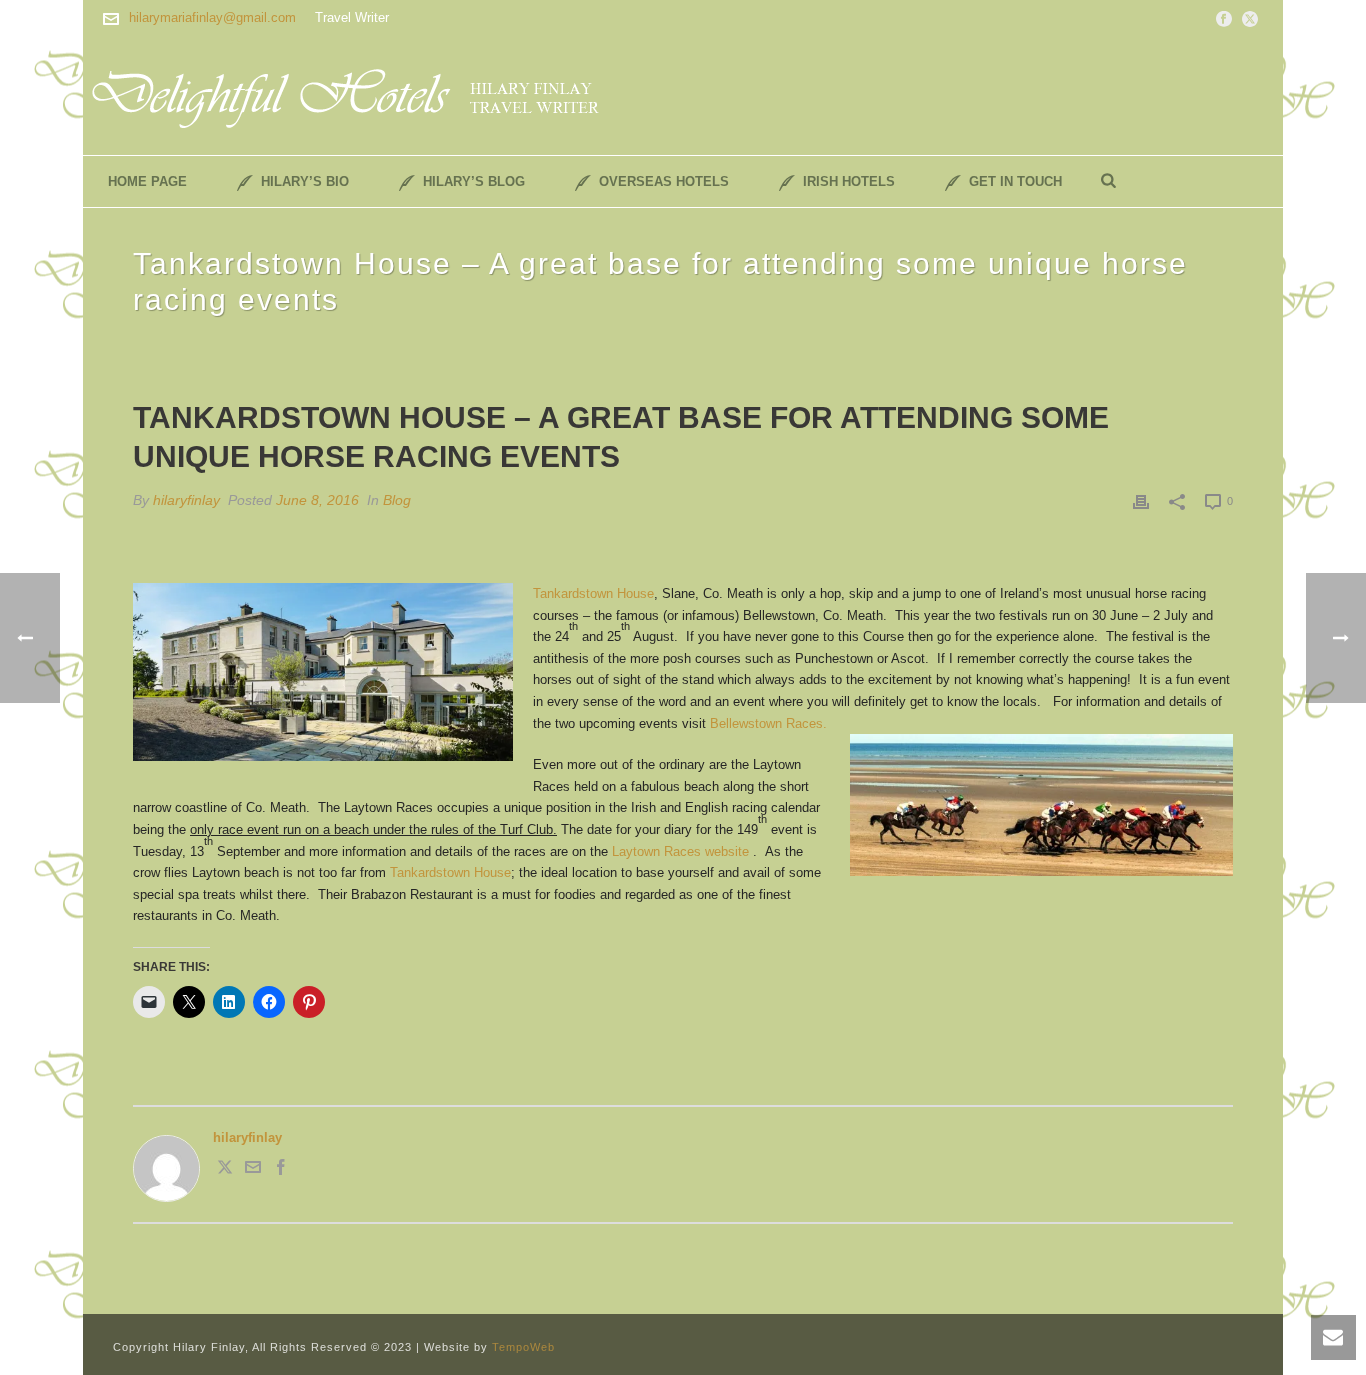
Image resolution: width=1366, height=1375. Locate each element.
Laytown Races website (682, 851)
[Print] (1141, 501)
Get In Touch (1015, 181)
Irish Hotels (849, 181)
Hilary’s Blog (474, 181)
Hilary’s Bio (305, 181)
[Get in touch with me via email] (253, 1170)
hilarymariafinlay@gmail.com (212, 17)
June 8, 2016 (317, 500)
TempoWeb (523, 1347)
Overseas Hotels (664, 181)
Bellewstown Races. (768, 723)
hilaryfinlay (186, 500)
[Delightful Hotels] (358, 95)
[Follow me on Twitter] (225, 1170)
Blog (397, 500)
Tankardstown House (593, 593)
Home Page (147, 181)
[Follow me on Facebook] (281, 1170)
